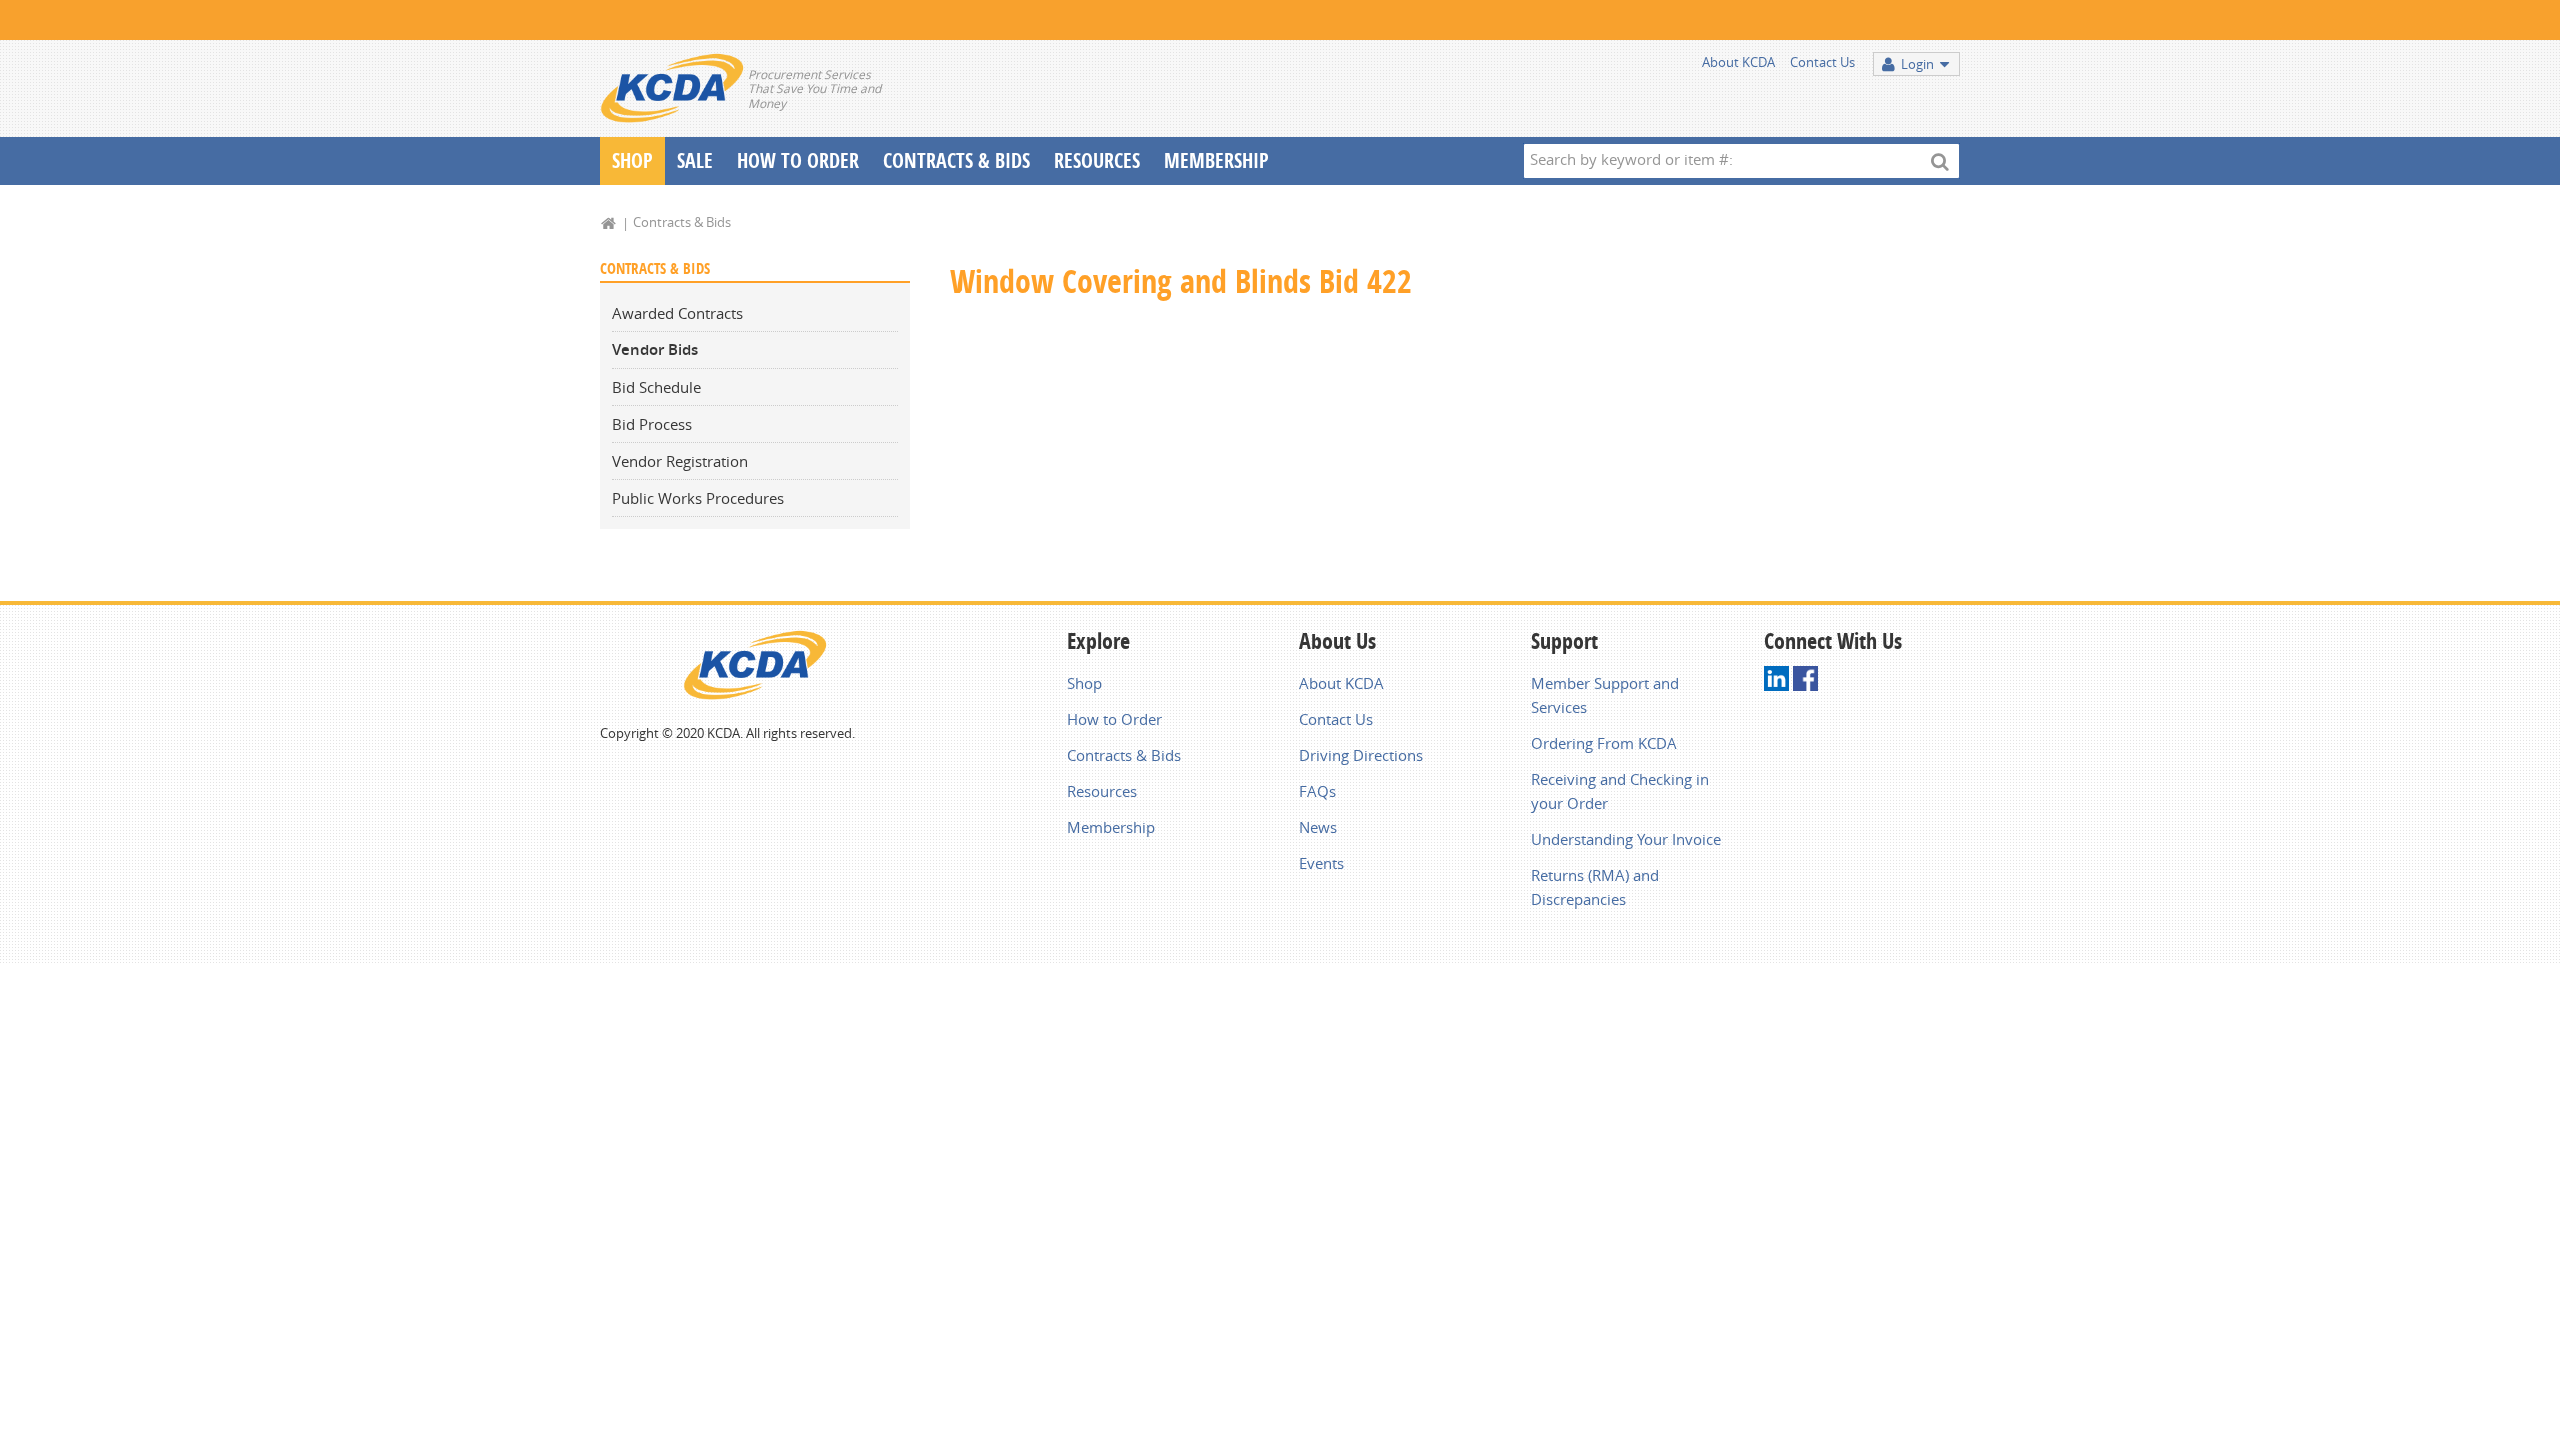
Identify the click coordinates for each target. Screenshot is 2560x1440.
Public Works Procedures (698, 498)
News (1318, 827)
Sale (695, 160)
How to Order (1114, 719)
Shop (632, 160)
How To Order (798, 160)
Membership (1216, 160)
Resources (1097, 160)
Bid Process (652, 424)
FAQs (1317, 791)
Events (1321, 863)
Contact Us (1822, 62)
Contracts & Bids (956, 160)
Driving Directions (1361, 755)
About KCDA (1738, 62)
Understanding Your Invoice (1626, 839)
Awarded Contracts (677, 313)
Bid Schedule (656, 387)
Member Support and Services (1605, 695)
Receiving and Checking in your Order (1620, 791)
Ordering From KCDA (1604, 743)
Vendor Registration (680, 461)
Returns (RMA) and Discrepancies (1595, 887)
